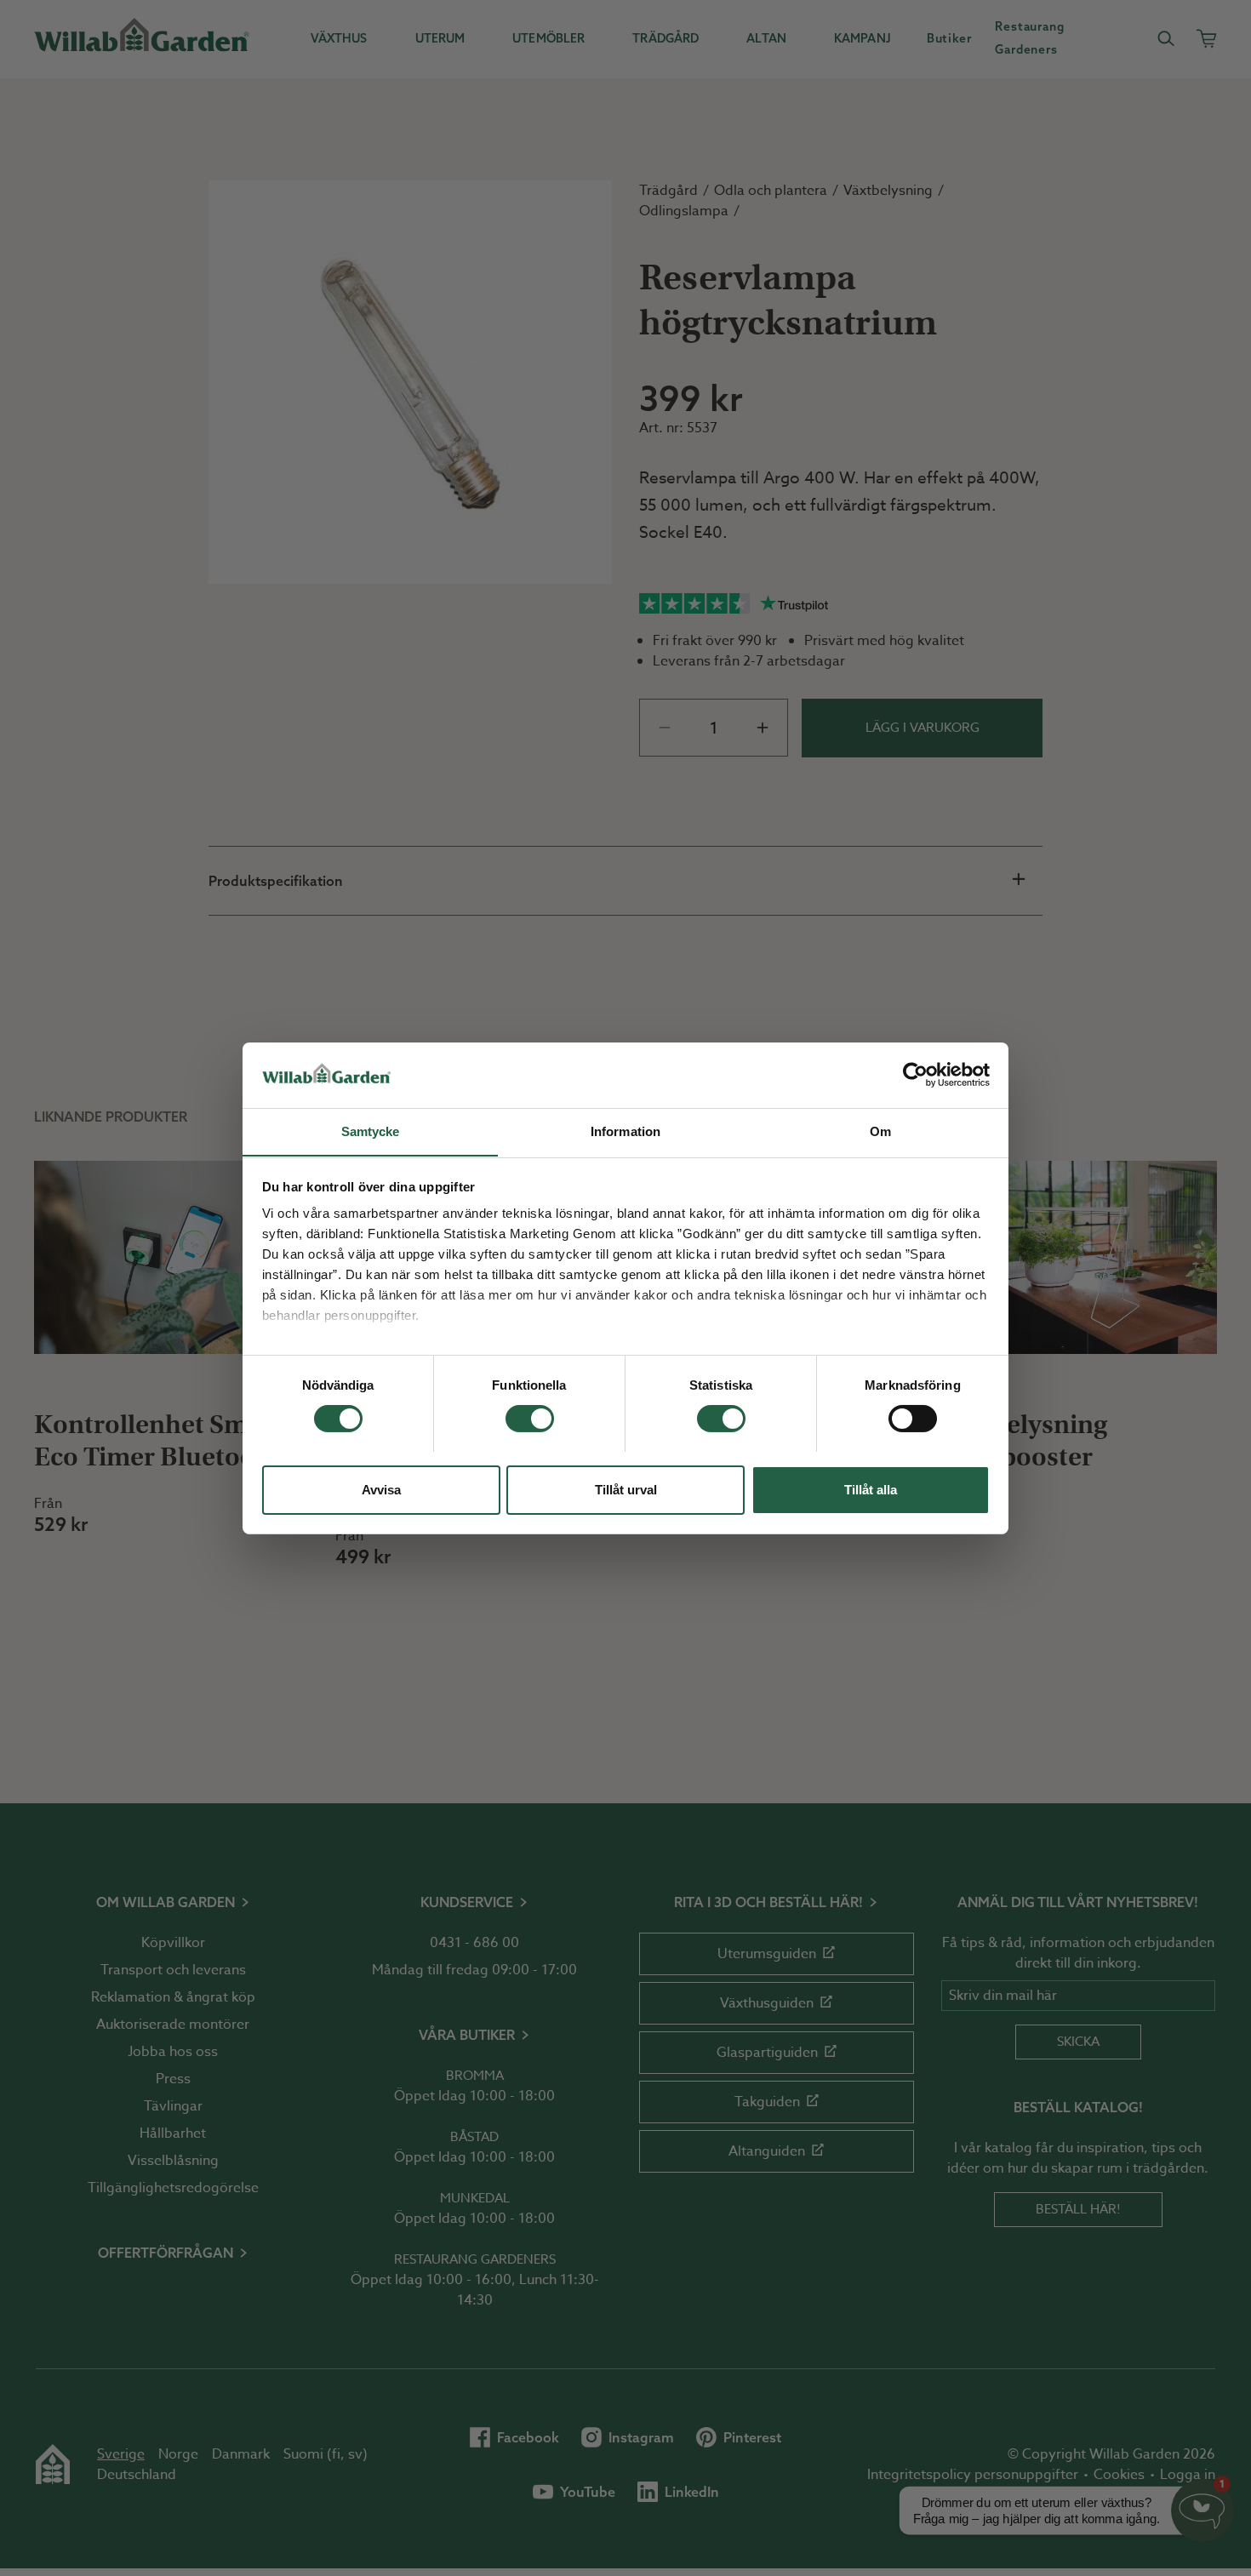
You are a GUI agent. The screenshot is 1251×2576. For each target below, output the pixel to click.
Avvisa (381, 1489)
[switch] (530, 1419)
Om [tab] (880, 1131)
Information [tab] (625, 1131)
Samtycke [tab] (371, 1131)
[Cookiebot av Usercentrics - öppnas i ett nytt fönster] (915, 1075)
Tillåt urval (626, 1489)
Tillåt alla (871, 1489)
